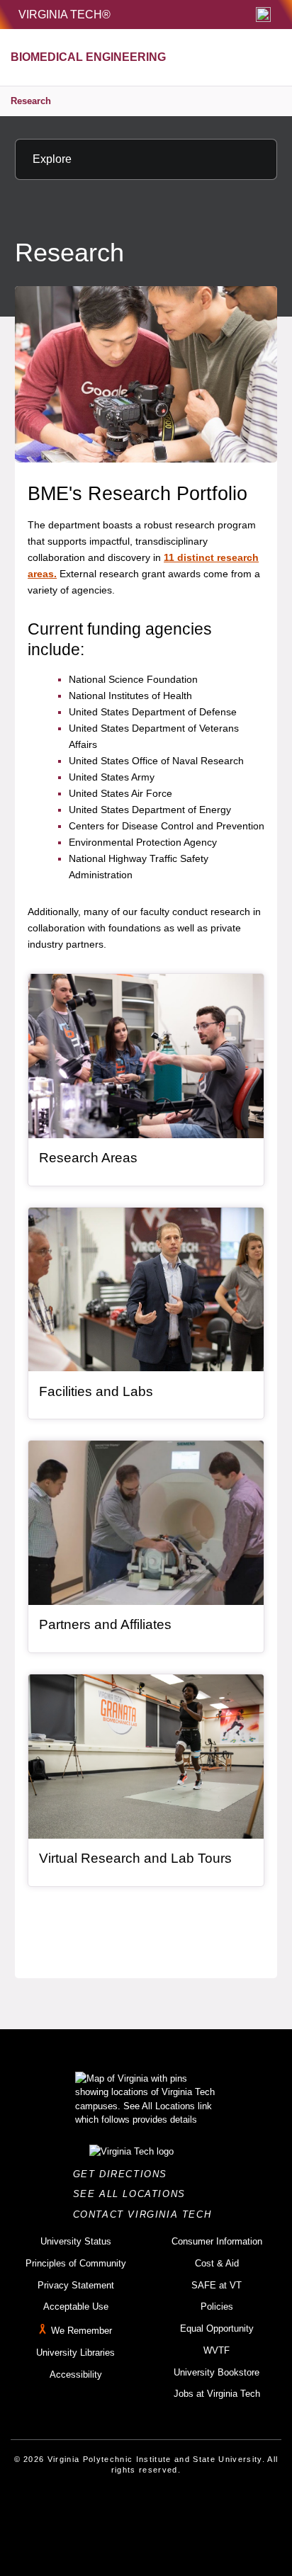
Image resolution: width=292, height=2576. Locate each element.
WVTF (217, 2350)
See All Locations (133, 2194)
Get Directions (124, 2174)
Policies (217, 2307)
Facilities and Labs (96, 1391)
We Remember (82, 2331)
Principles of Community (76, 2263)
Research (31, 101)
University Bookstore (217, 2372)
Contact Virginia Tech (146, 2214)
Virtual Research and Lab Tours (135, 1858)
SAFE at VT (217, 2285)
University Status (76, 2241)
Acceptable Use (76, 2307)
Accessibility (76, 2374)
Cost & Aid (217, 2263)
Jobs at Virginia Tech (217, 2394)
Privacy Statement (76, 2285)
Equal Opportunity (217, 2328)
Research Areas (88, 1158)
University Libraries (75, 2353)
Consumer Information (217, 2241)
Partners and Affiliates (105, 1624)
